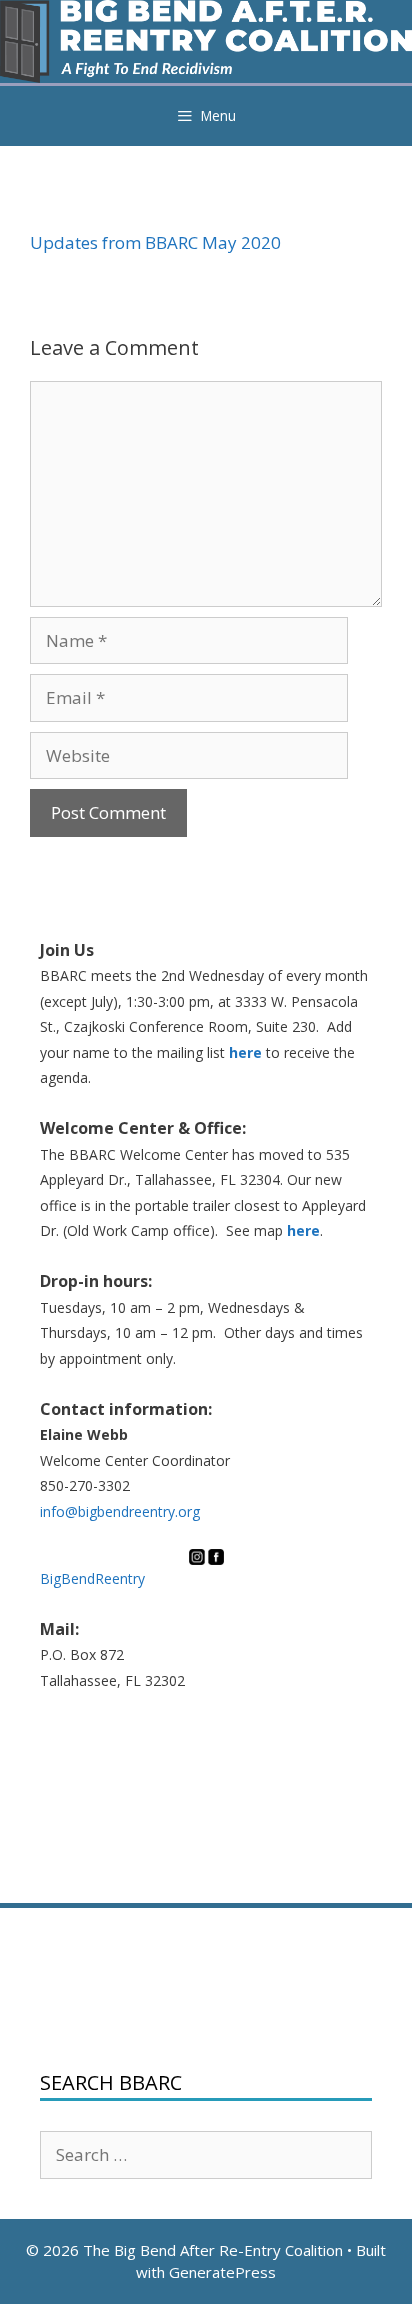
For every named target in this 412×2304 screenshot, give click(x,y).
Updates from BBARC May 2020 (155, 242)
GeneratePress (222, 2272)
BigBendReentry (92, 1578)
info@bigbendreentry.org (120, 1511)
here (245, 1052)
